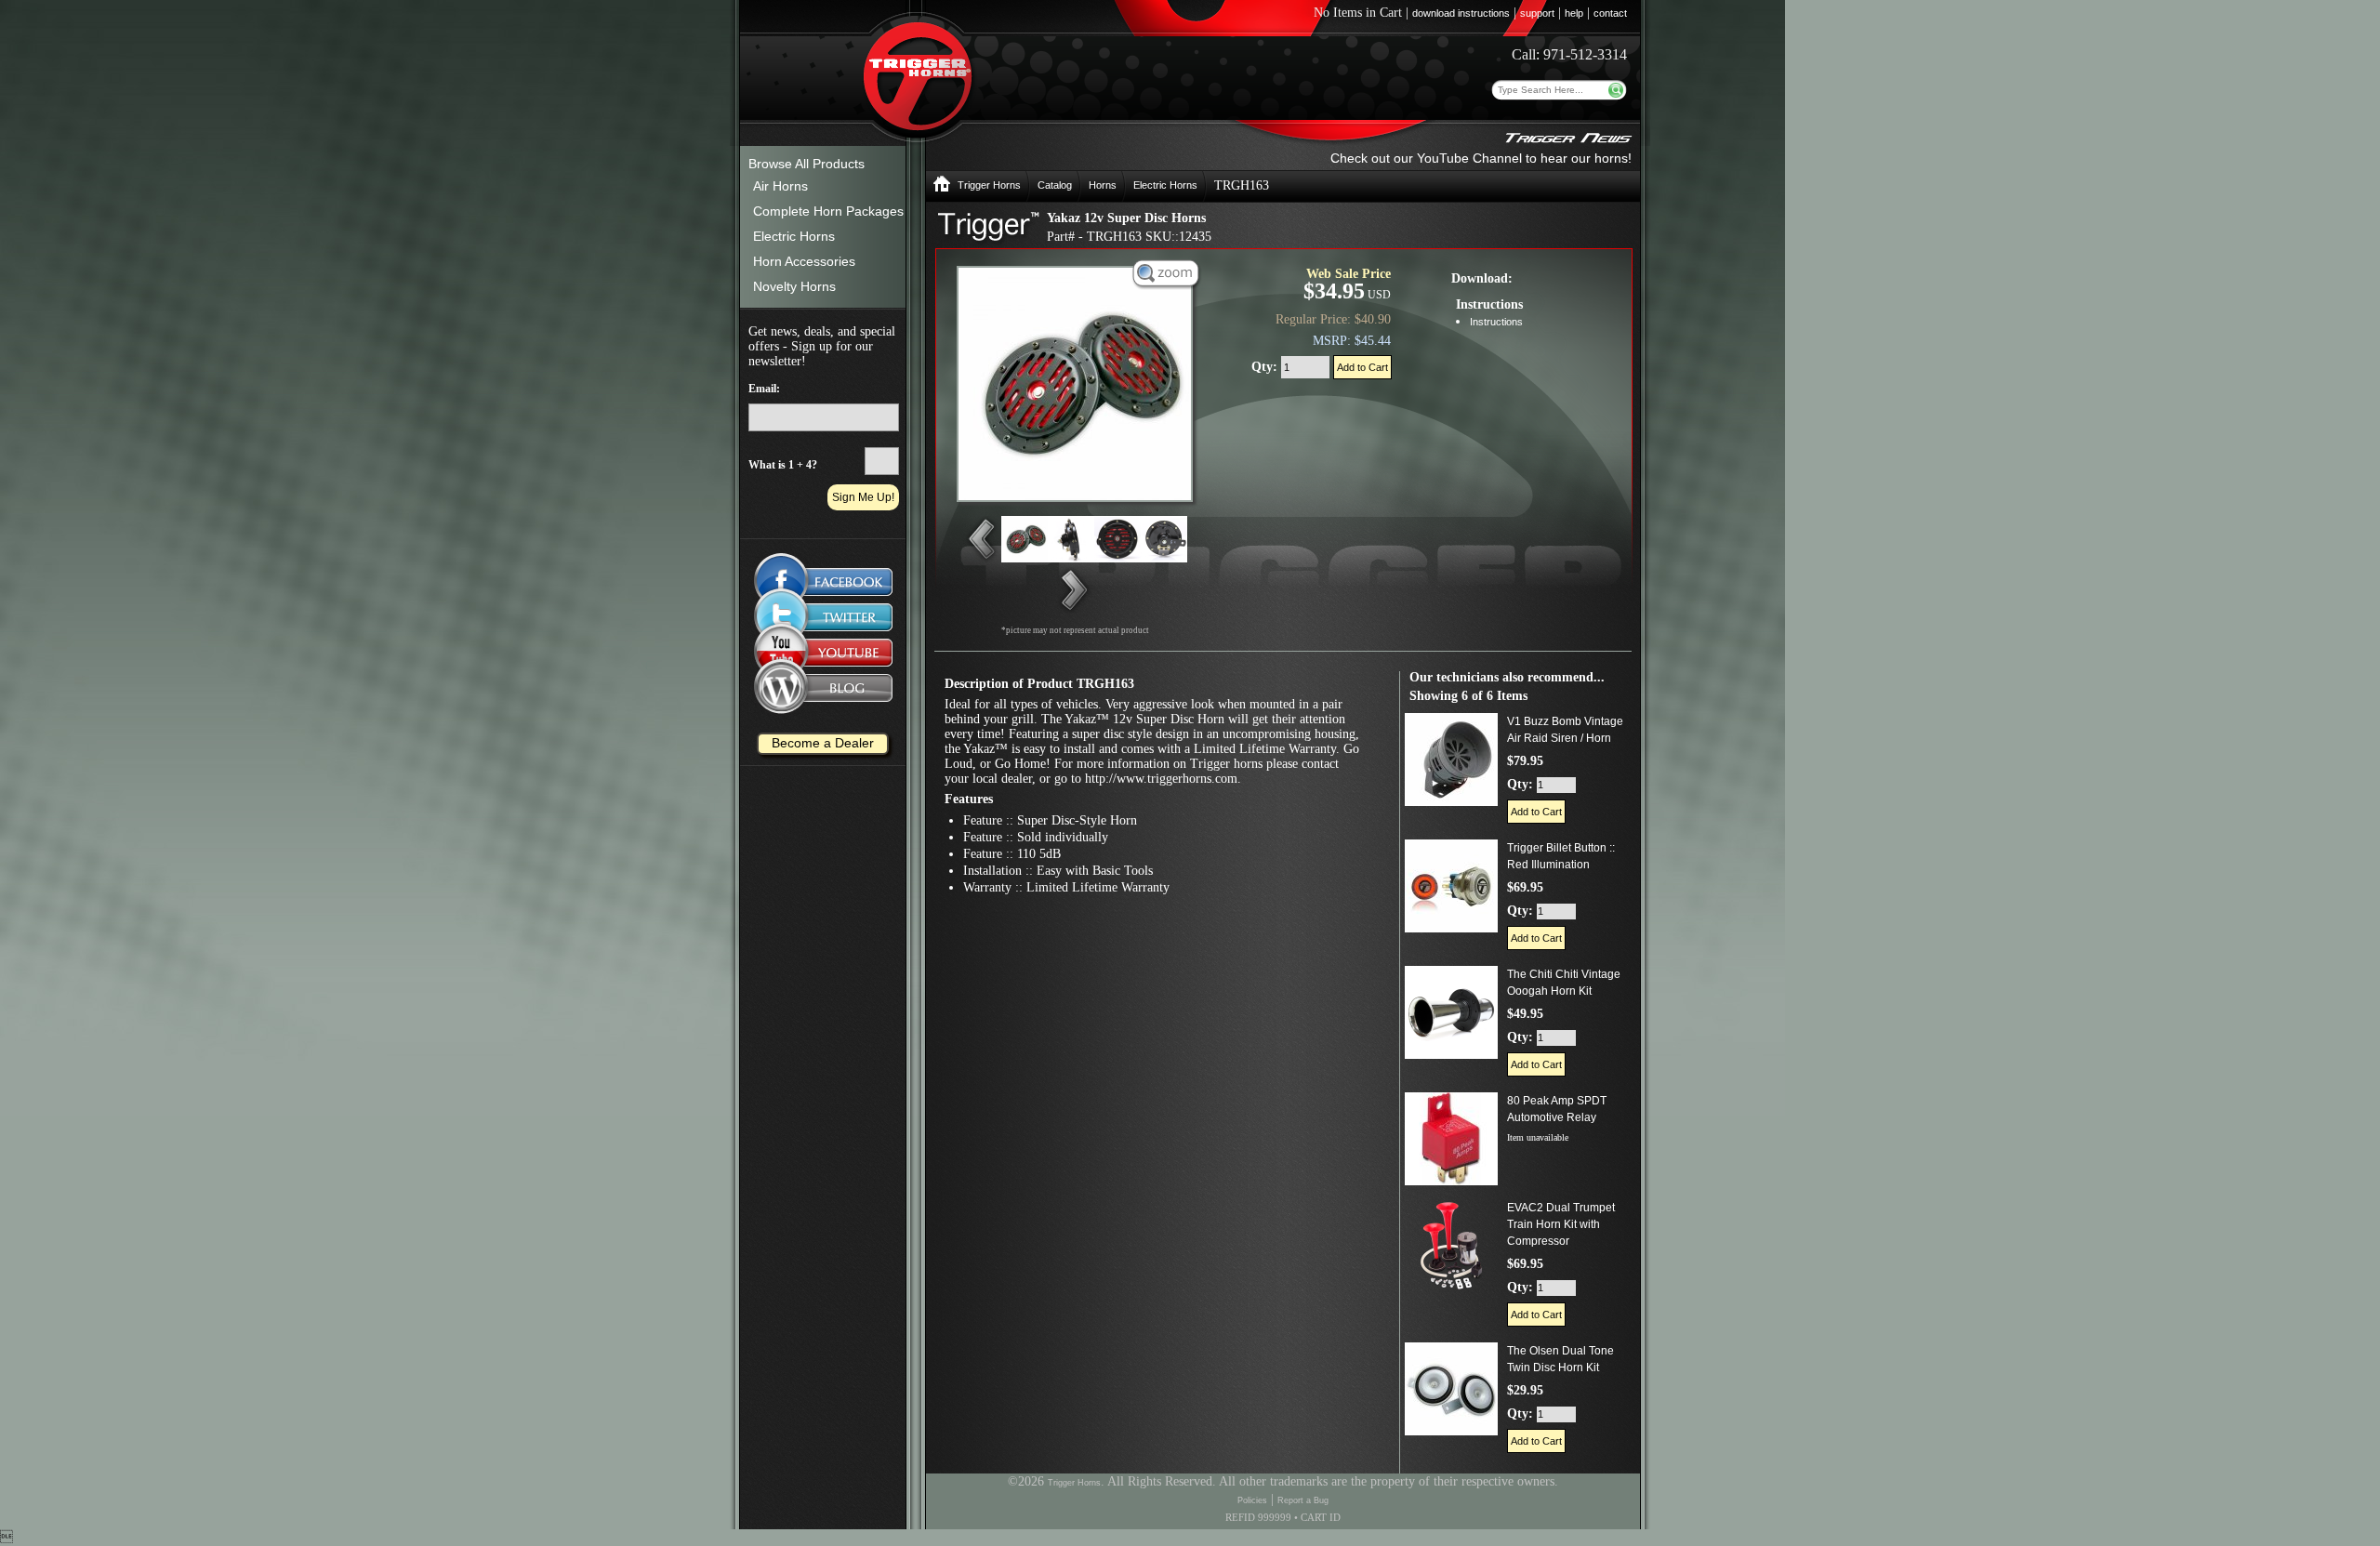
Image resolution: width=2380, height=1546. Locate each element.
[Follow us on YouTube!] (823, 656)
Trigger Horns (989, 185)
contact (1610, 13)
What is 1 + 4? (783, 465)
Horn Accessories (804, 261)
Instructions (1496, 322)
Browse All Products (807, 164)
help (1574, 13)
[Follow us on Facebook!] (823, 572)
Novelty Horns (794, 286)
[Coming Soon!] (823, 617)
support (1537, 13)
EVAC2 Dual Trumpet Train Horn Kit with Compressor (1561, 1224)
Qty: (1266, 367)
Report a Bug (1303, 1500)
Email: (764, 389)
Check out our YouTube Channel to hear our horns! (1481, 158)
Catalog (1055, 185)
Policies (1252, 1500)
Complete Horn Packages (828, 211)
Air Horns (780, 186)
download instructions (1461, 13)
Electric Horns (794, 236)
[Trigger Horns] (942, 189)
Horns (1103, 185)
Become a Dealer (823, 743)
